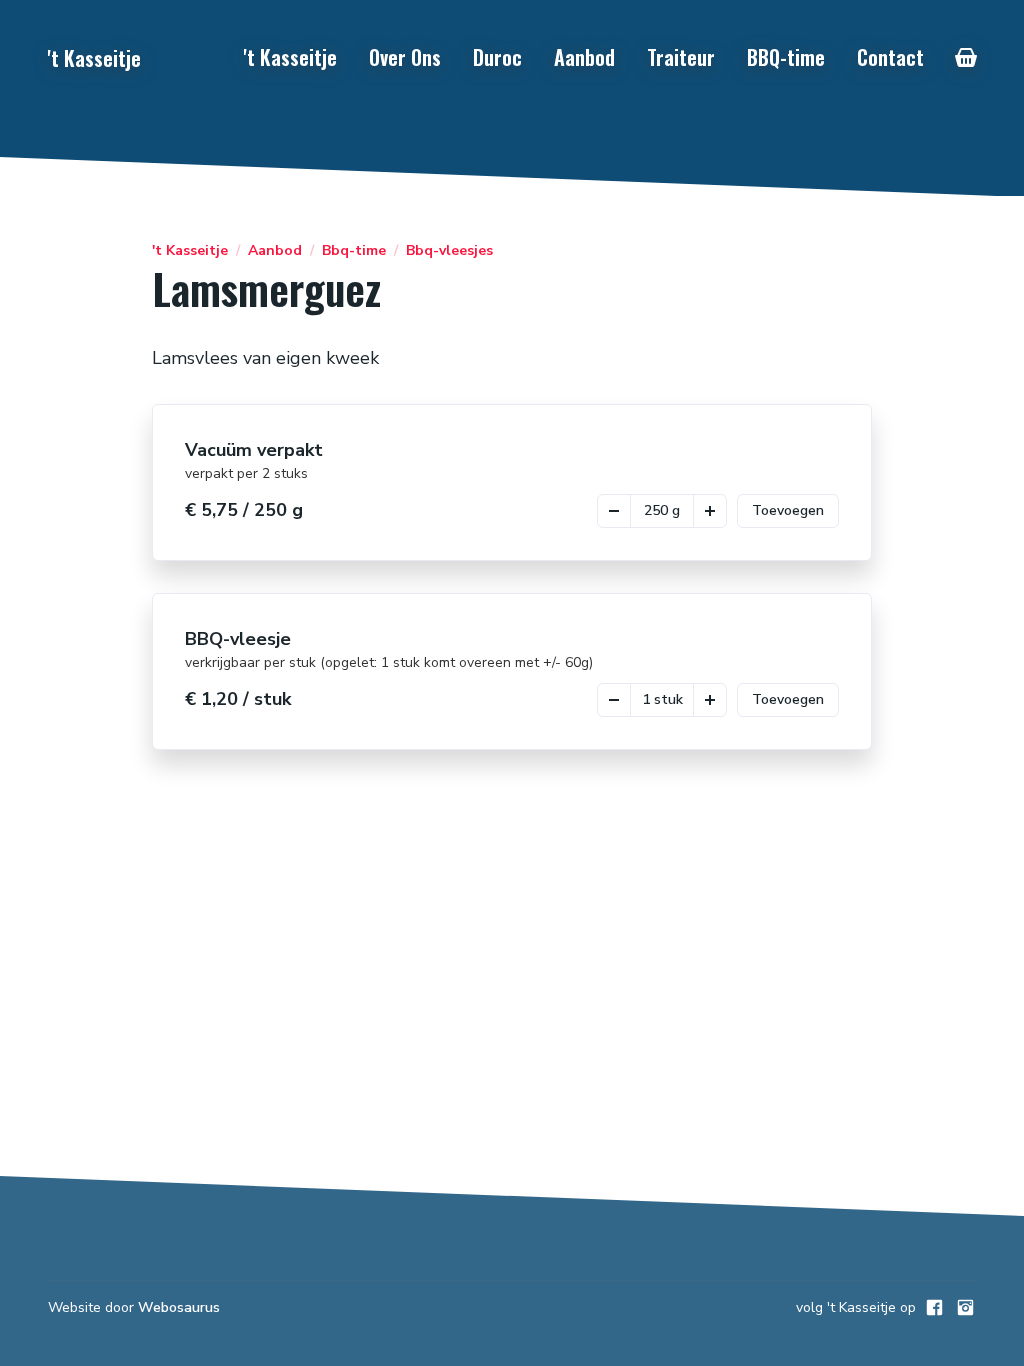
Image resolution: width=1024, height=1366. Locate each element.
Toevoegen (788, 510)
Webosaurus (179, 1307)
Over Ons (405, 57)
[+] (710, 511)
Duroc (497, 57)
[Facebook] (934, 1307)
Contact (890, 57)
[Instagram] (965, 1307)
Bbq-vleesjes (449, 251)
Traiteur (681, 57)
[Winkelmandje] (966, 58)
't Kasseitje (290, 57)
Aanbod (584, 57)
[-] (614, 511)
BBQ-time (786, 57)
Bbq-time (354, 251)
